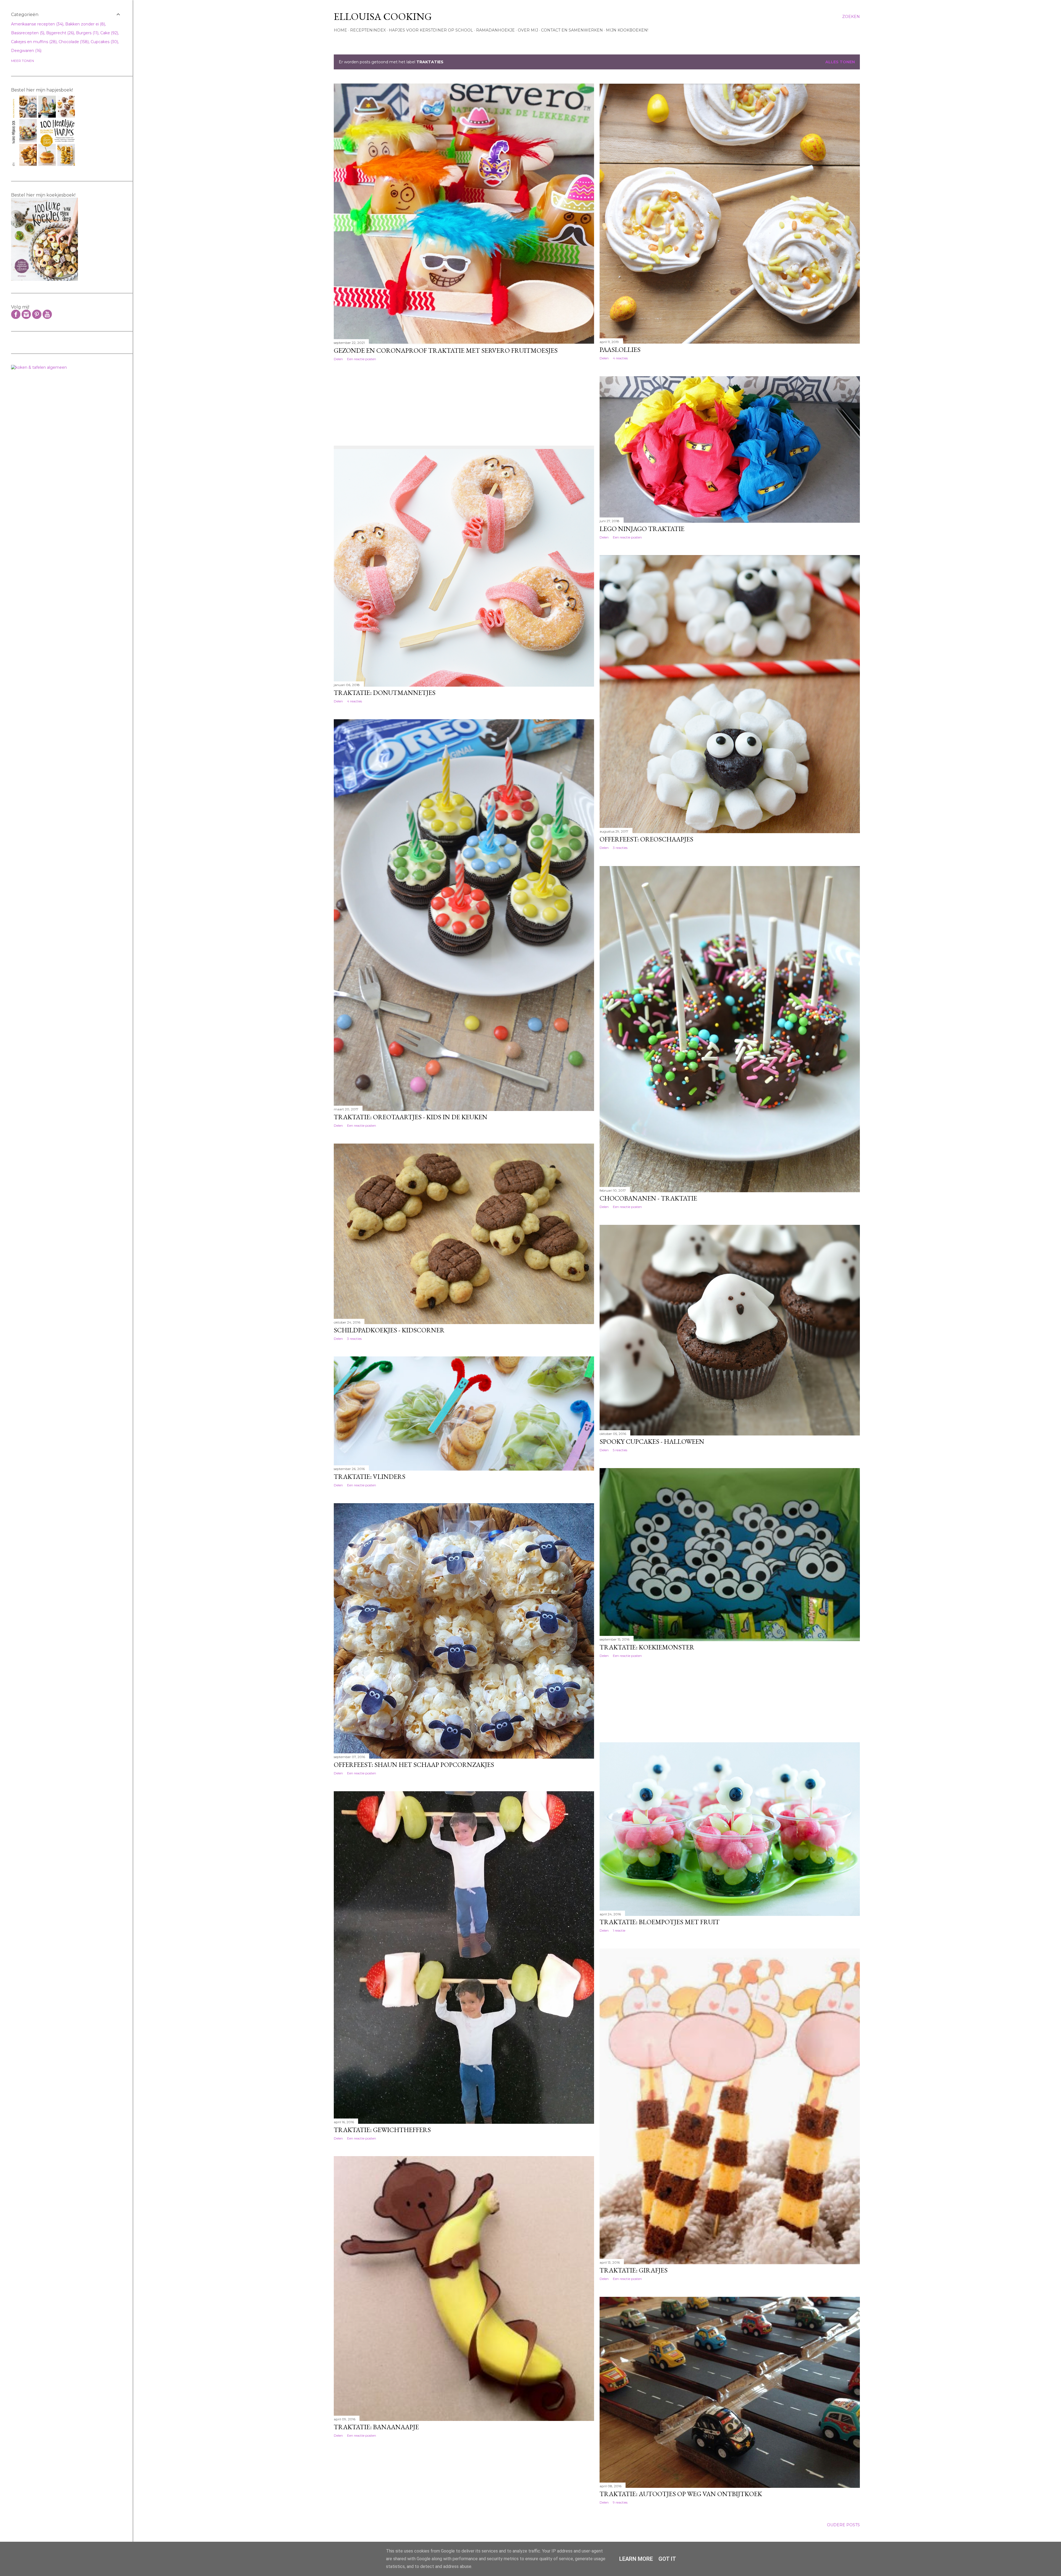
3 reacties (620, 848)
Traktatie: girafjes (634, 2270)
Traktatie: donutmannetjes (385, 693)
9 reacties (620, 2502)
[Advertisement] (361, 402)
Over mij (528, 30)
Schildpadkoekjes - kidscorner (389, 1330)
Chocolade (73, 42)
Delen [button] (338, 359)
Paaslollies (620, 350)
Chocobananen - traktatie (648, 1198)
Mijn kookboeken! (627, 30)
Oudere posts (843, 2525)
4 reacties (620, 358)
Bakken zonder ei (85, 24)
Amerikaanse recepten (37, 24)
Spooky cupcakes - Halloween (652, 1441)
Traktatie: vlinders (370, 1477)
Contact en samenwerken (572, 30)
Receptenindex (368, 30)
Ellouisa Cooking (383, 16)
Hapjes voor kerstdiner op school (431, 30)
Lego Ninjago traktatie (642, 529)
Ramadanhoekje (495, 30)
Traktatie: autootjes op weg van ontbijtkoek (681, 2494)
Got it (667, 2559)
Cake (109, 33)
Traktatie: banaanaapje (376, 2427)
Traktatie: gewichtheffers (382, 2130)
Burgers (87, 33)
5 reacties (620, 1450)
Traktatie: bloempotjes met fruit (660, 1922)
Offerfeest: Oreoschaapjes (646, 839)
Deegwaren (26, 51)
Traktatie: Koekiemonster (647, 1647)
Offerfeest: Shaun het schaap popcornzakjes (414, 1765)
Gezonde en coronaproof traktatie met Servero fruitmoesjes (446, 350)
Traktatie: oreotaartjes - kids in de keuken (411, 1117)
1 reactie (619, 1930)
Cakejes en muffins (33, 42)
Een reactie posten (362, 359)
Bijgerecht (60, 33)
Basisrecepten (27, 33)
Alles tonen (840, 62)
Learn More (636, 2559)
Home (340, 30)
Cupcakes (104, 42)
